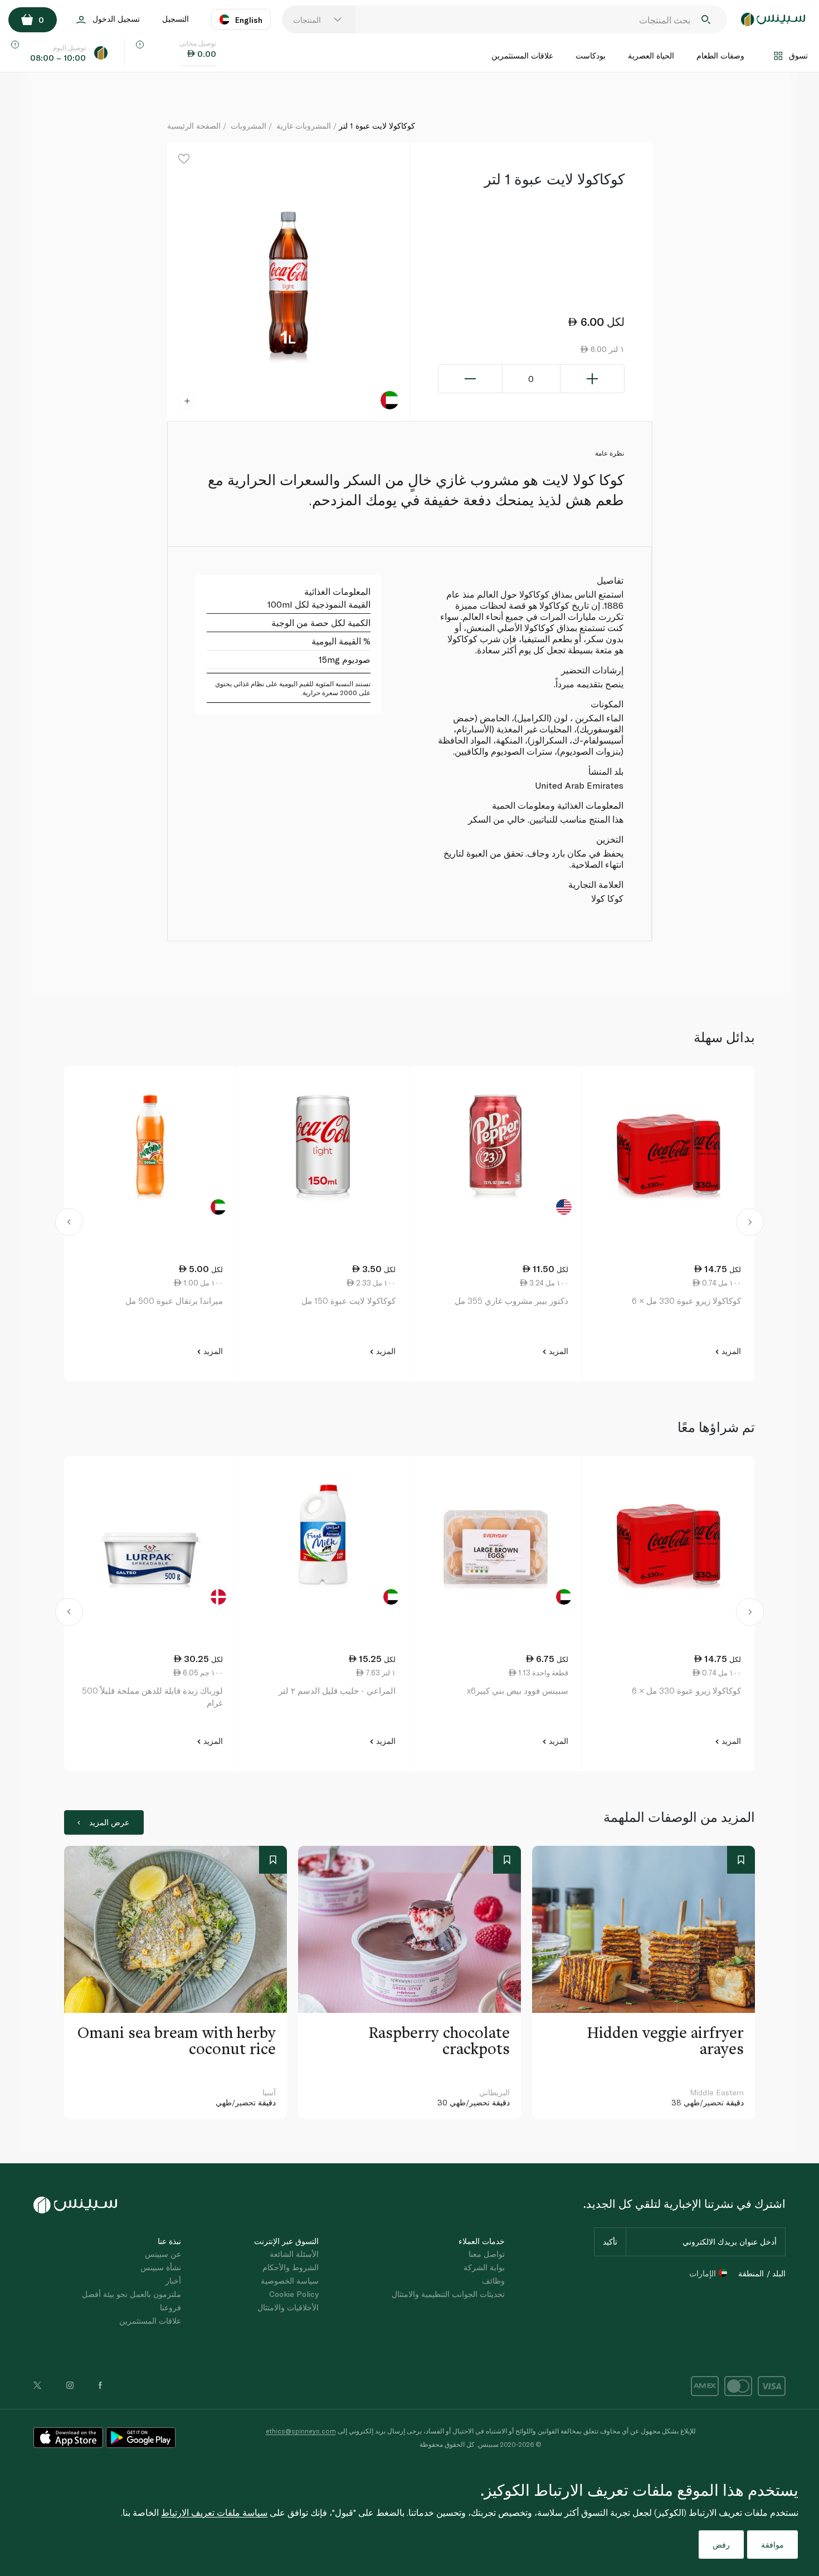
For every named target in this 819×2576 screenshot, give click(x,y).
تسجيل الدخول (116, 19)
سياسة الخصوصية (290, 2281)
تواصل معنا (487, 2254)
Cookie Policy (294, 2294)
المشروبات (248, 126)
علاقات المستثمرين (522, 55)
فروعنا (170, 2307)
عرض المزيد (109, 1822)
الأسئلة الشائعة (294, 2254)
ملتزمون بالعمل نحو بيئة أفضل (131, 2294)
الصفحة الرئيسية (194, 126)
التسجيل (175, 19)
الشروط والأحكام (291, 2267)
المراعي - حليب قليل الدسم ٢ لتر (337, 1690)
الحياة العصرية (651, 55)
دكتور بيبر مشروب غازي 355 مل (511, 1301)
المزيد (730, 1351)
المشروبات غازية (304, 126)
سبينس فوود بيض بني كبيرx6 (518, 1690)
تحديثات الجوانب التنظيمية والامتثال (448, 2294)
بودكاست (591, 55)
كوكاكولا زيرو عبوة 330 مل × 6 (686, 1301)
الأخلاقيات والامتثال (288, 2307)
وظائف (493, 2281)
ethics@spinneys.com (301, 2431)
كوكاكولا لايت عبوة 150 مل (348, 1301)
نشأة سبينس (161, 2267)
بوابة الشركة (484, 2267)
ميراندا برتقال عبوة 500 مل (174, 1301)
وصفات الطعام (720, 55)
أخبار (173, 2281)
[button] (69, 1224)
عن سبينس (163, 2254)
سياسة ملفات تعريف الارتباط (214, 2512)
